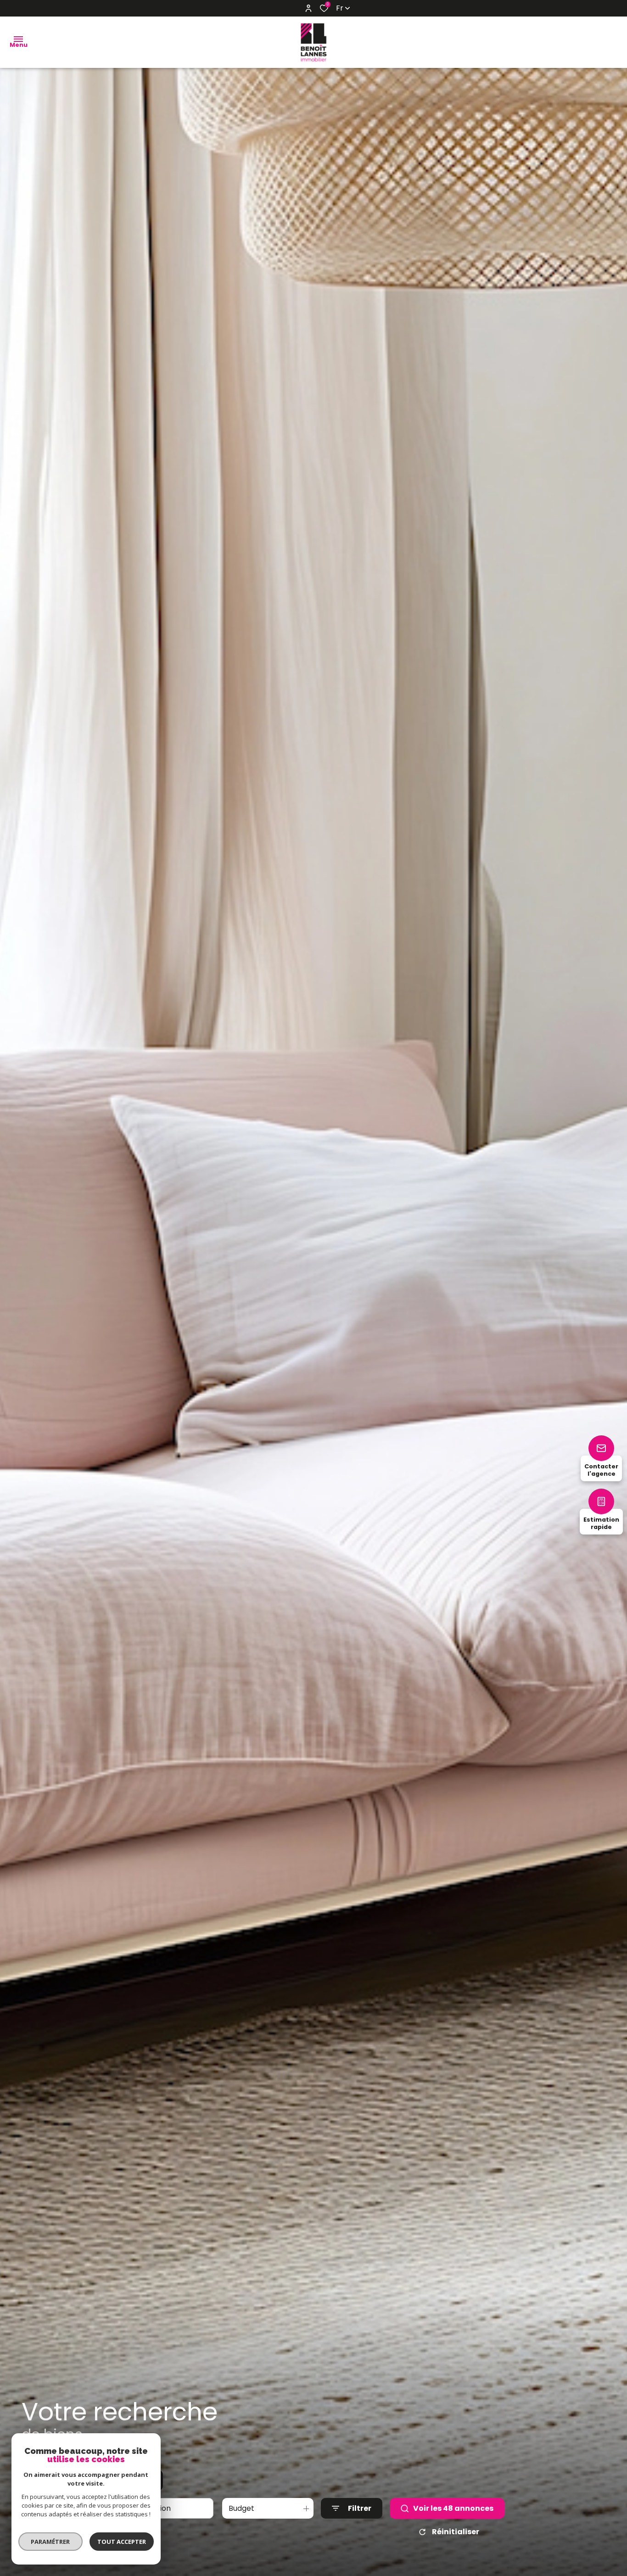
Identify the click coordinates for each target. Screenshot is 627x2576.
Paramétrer (51, 2542)
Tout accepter (122, 2542)
